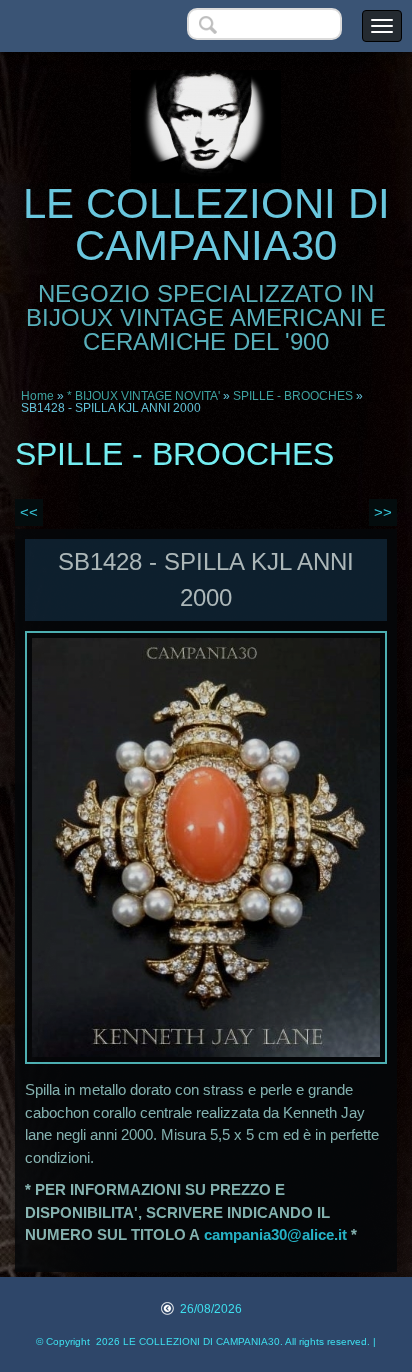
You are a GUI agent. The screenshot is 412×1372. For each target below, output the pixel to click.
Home (37, 396)
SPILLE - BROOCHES (293, 396)
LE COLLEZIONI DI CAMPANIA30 (206, 224)
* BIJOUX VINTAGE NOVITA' (143, 396)
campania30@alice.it (275, 1234)
